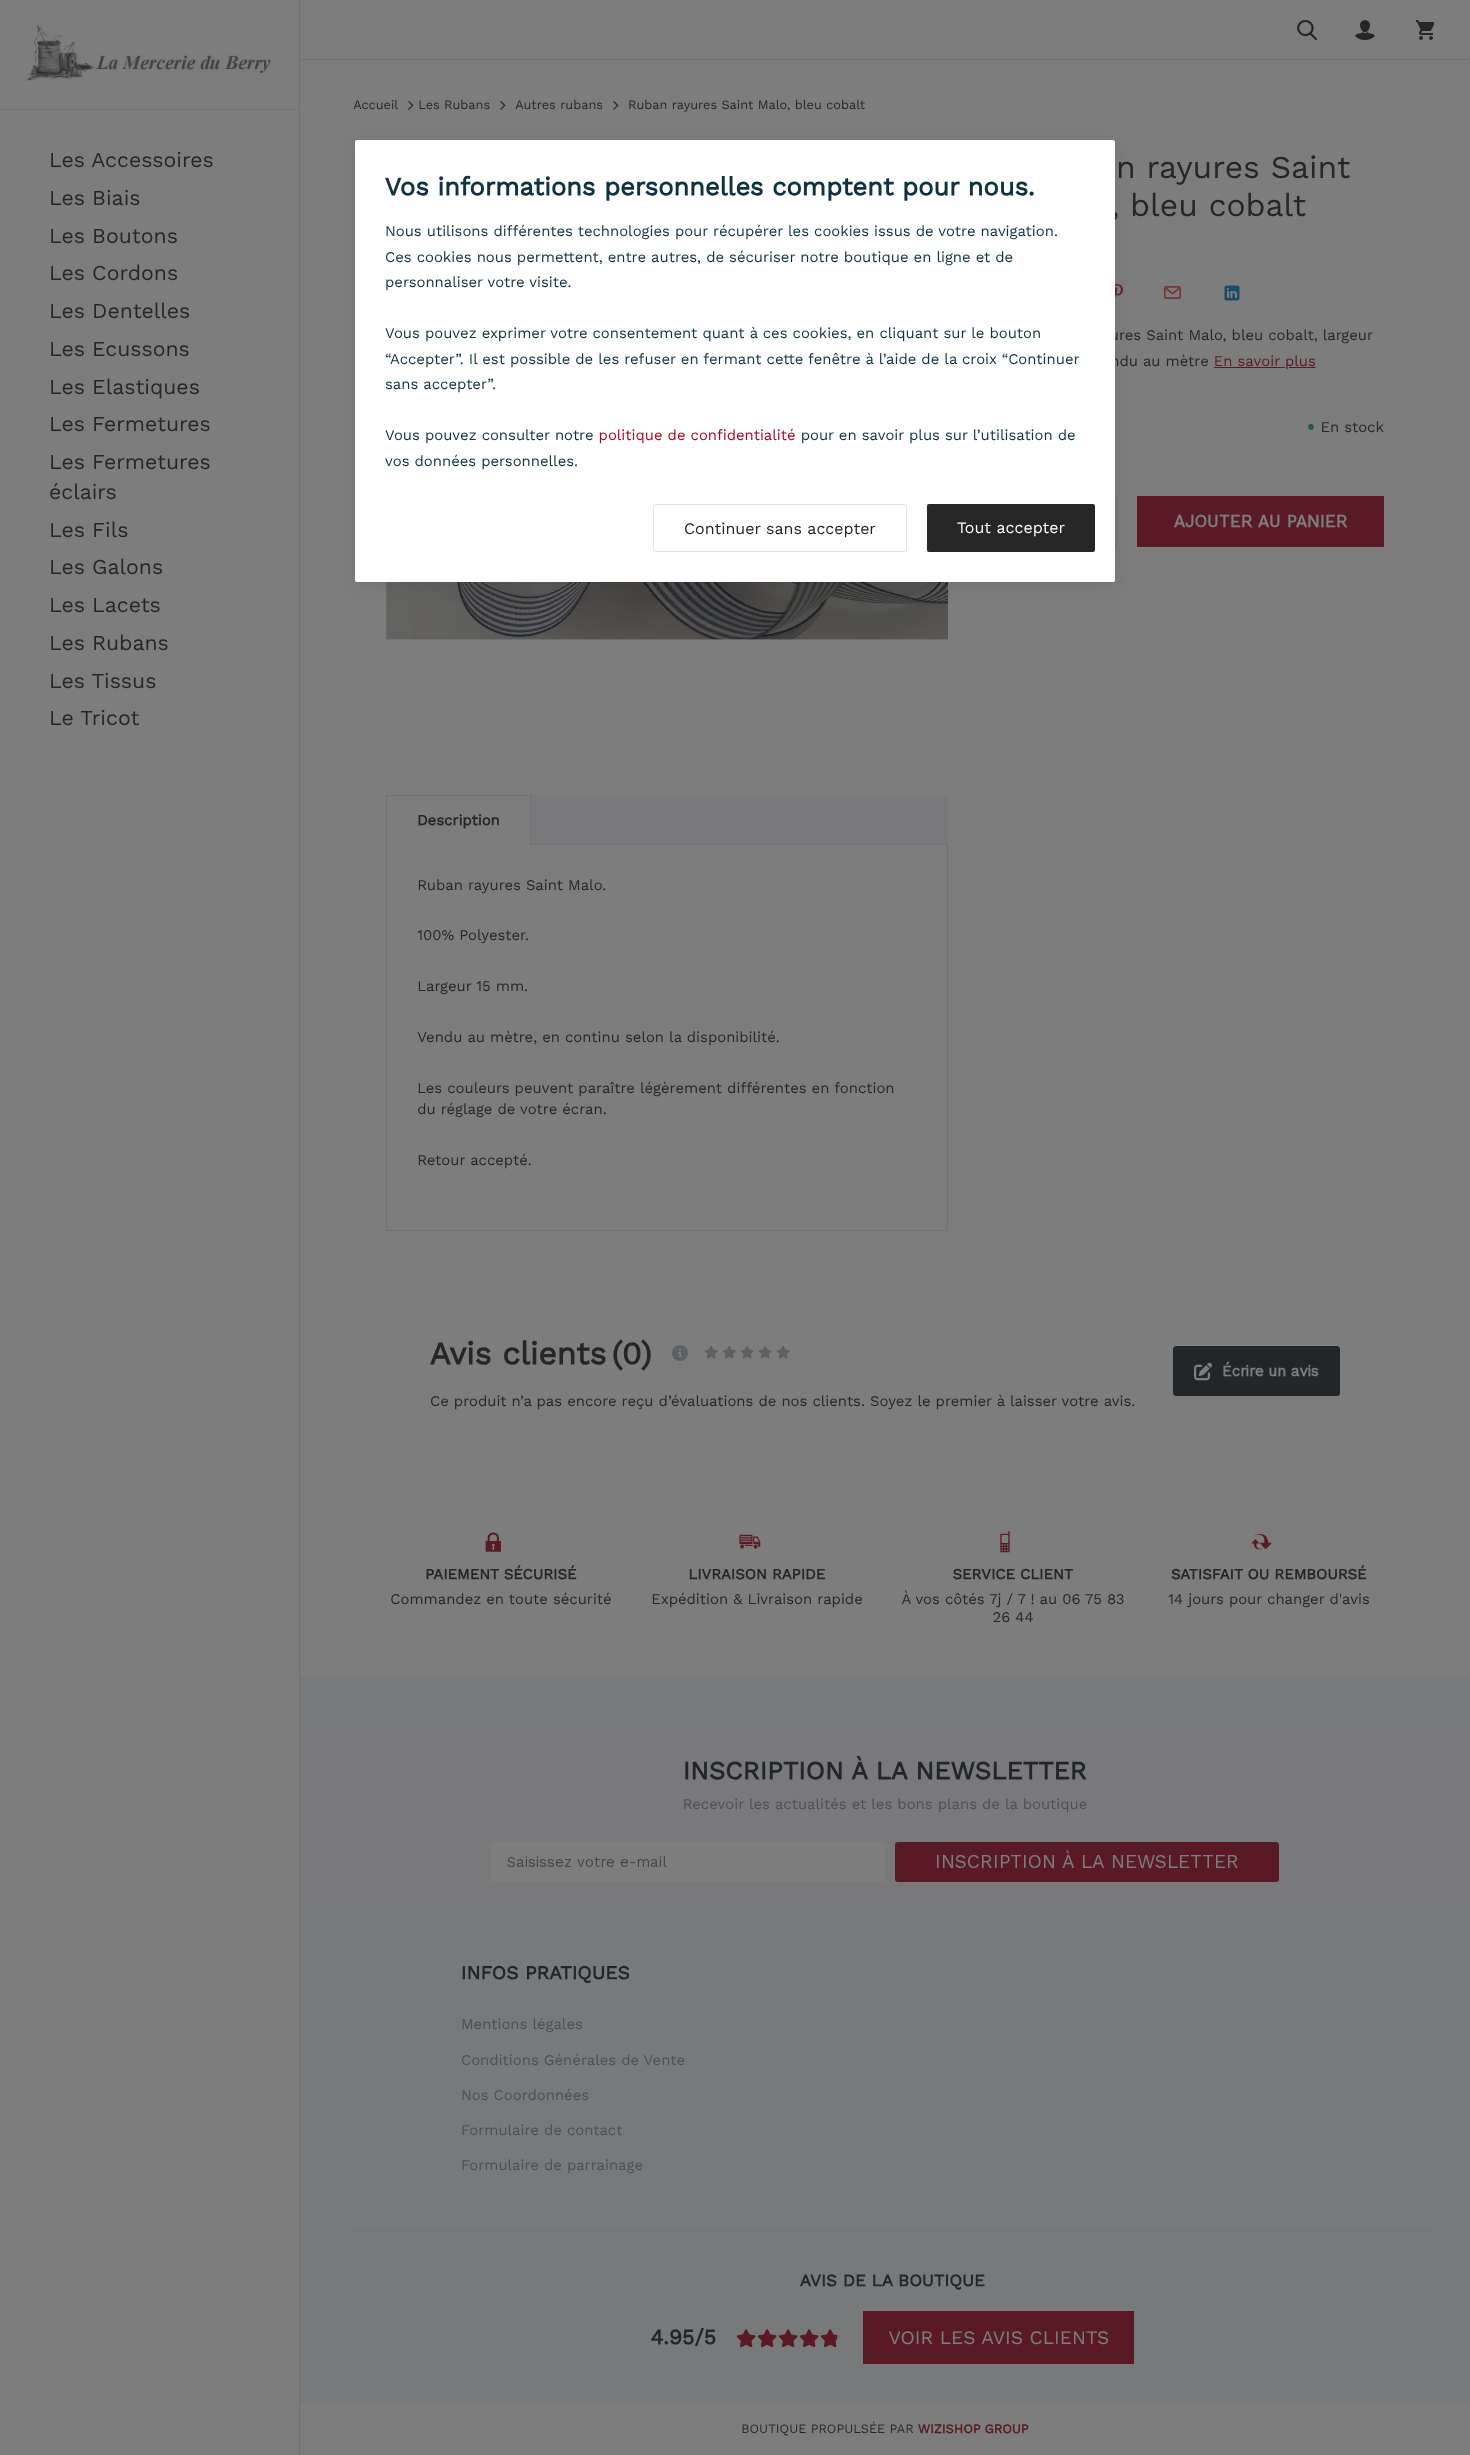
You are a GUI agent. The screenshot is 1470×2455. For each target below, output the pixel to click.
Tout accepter (1011, 527)
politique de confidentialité (697, 435)
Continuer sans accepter (780, 528)
